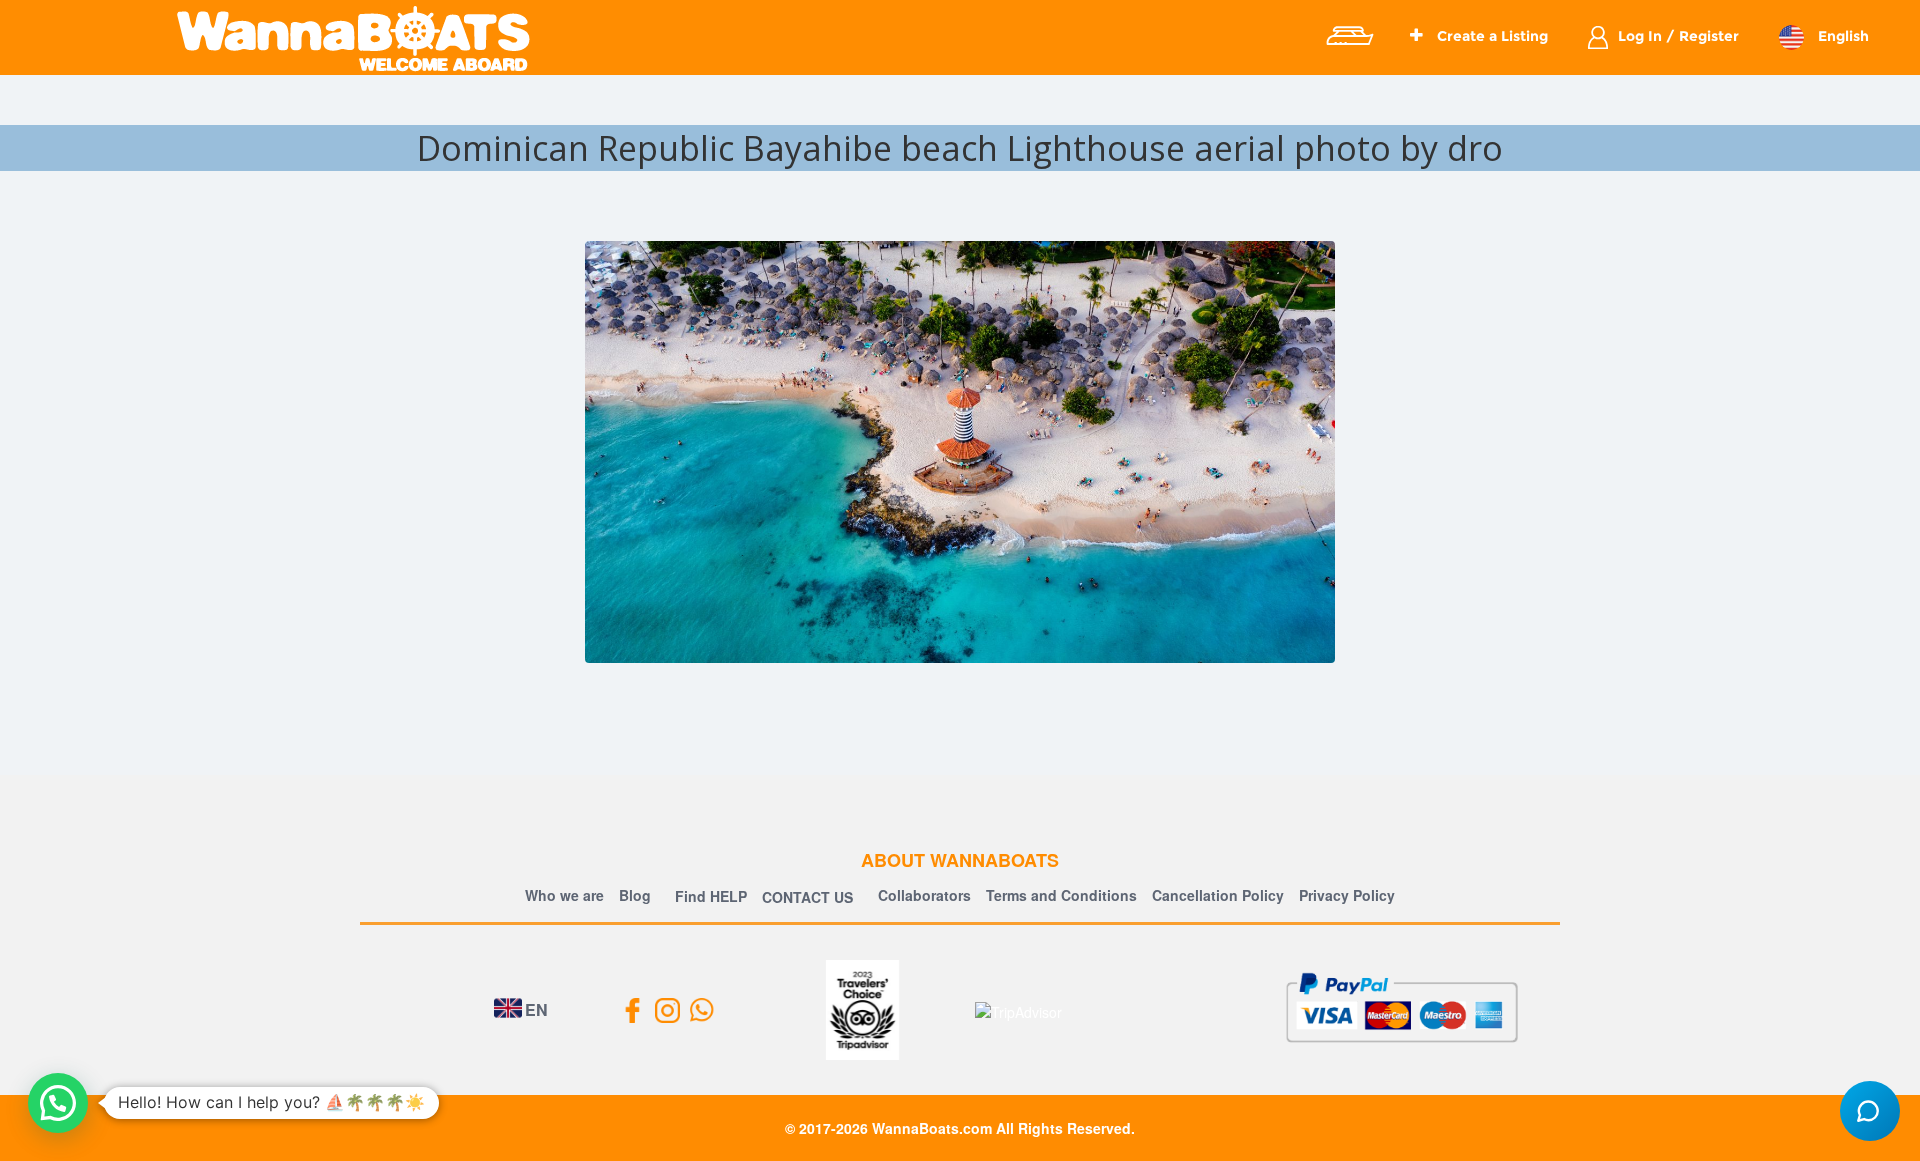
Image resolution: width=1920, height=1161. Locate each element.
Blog (635, 895)
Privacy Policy (1347, 895)
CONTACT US (807, 897)
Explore (1349, 36)
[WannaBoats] (353, 38)
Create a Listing (1490, 36)
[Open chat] (1870, 1111)
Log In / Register (1678, 36)
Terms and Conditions (1061, 895)
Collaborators (924, 895)
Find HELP (709, 896)
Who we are (564, 895)
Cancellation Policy (1218, 895)
